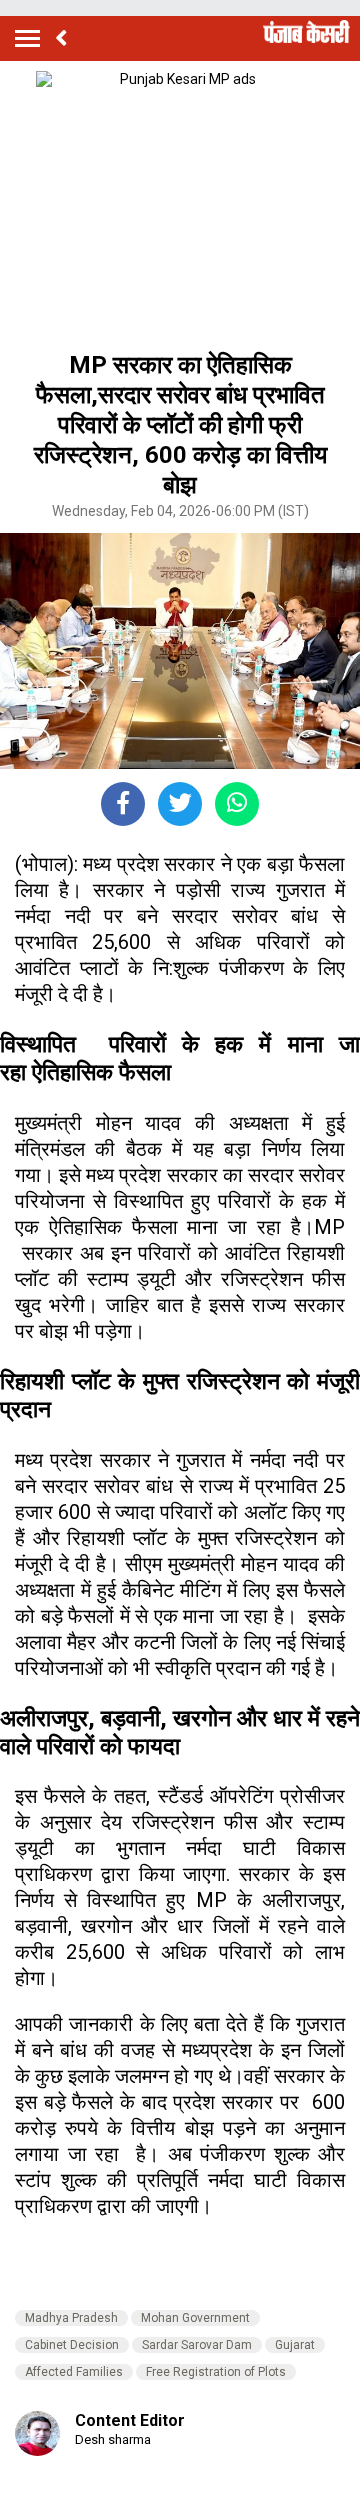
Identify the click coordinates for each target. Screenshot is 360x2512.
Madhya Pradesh (71, 2318)
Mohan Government (195, 2318)
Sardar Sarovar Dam (197, 2345)
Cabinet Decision (72, 2345)
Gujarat (295, 2345)
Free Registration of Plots (216, 2372)
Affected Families (74, 2372)
